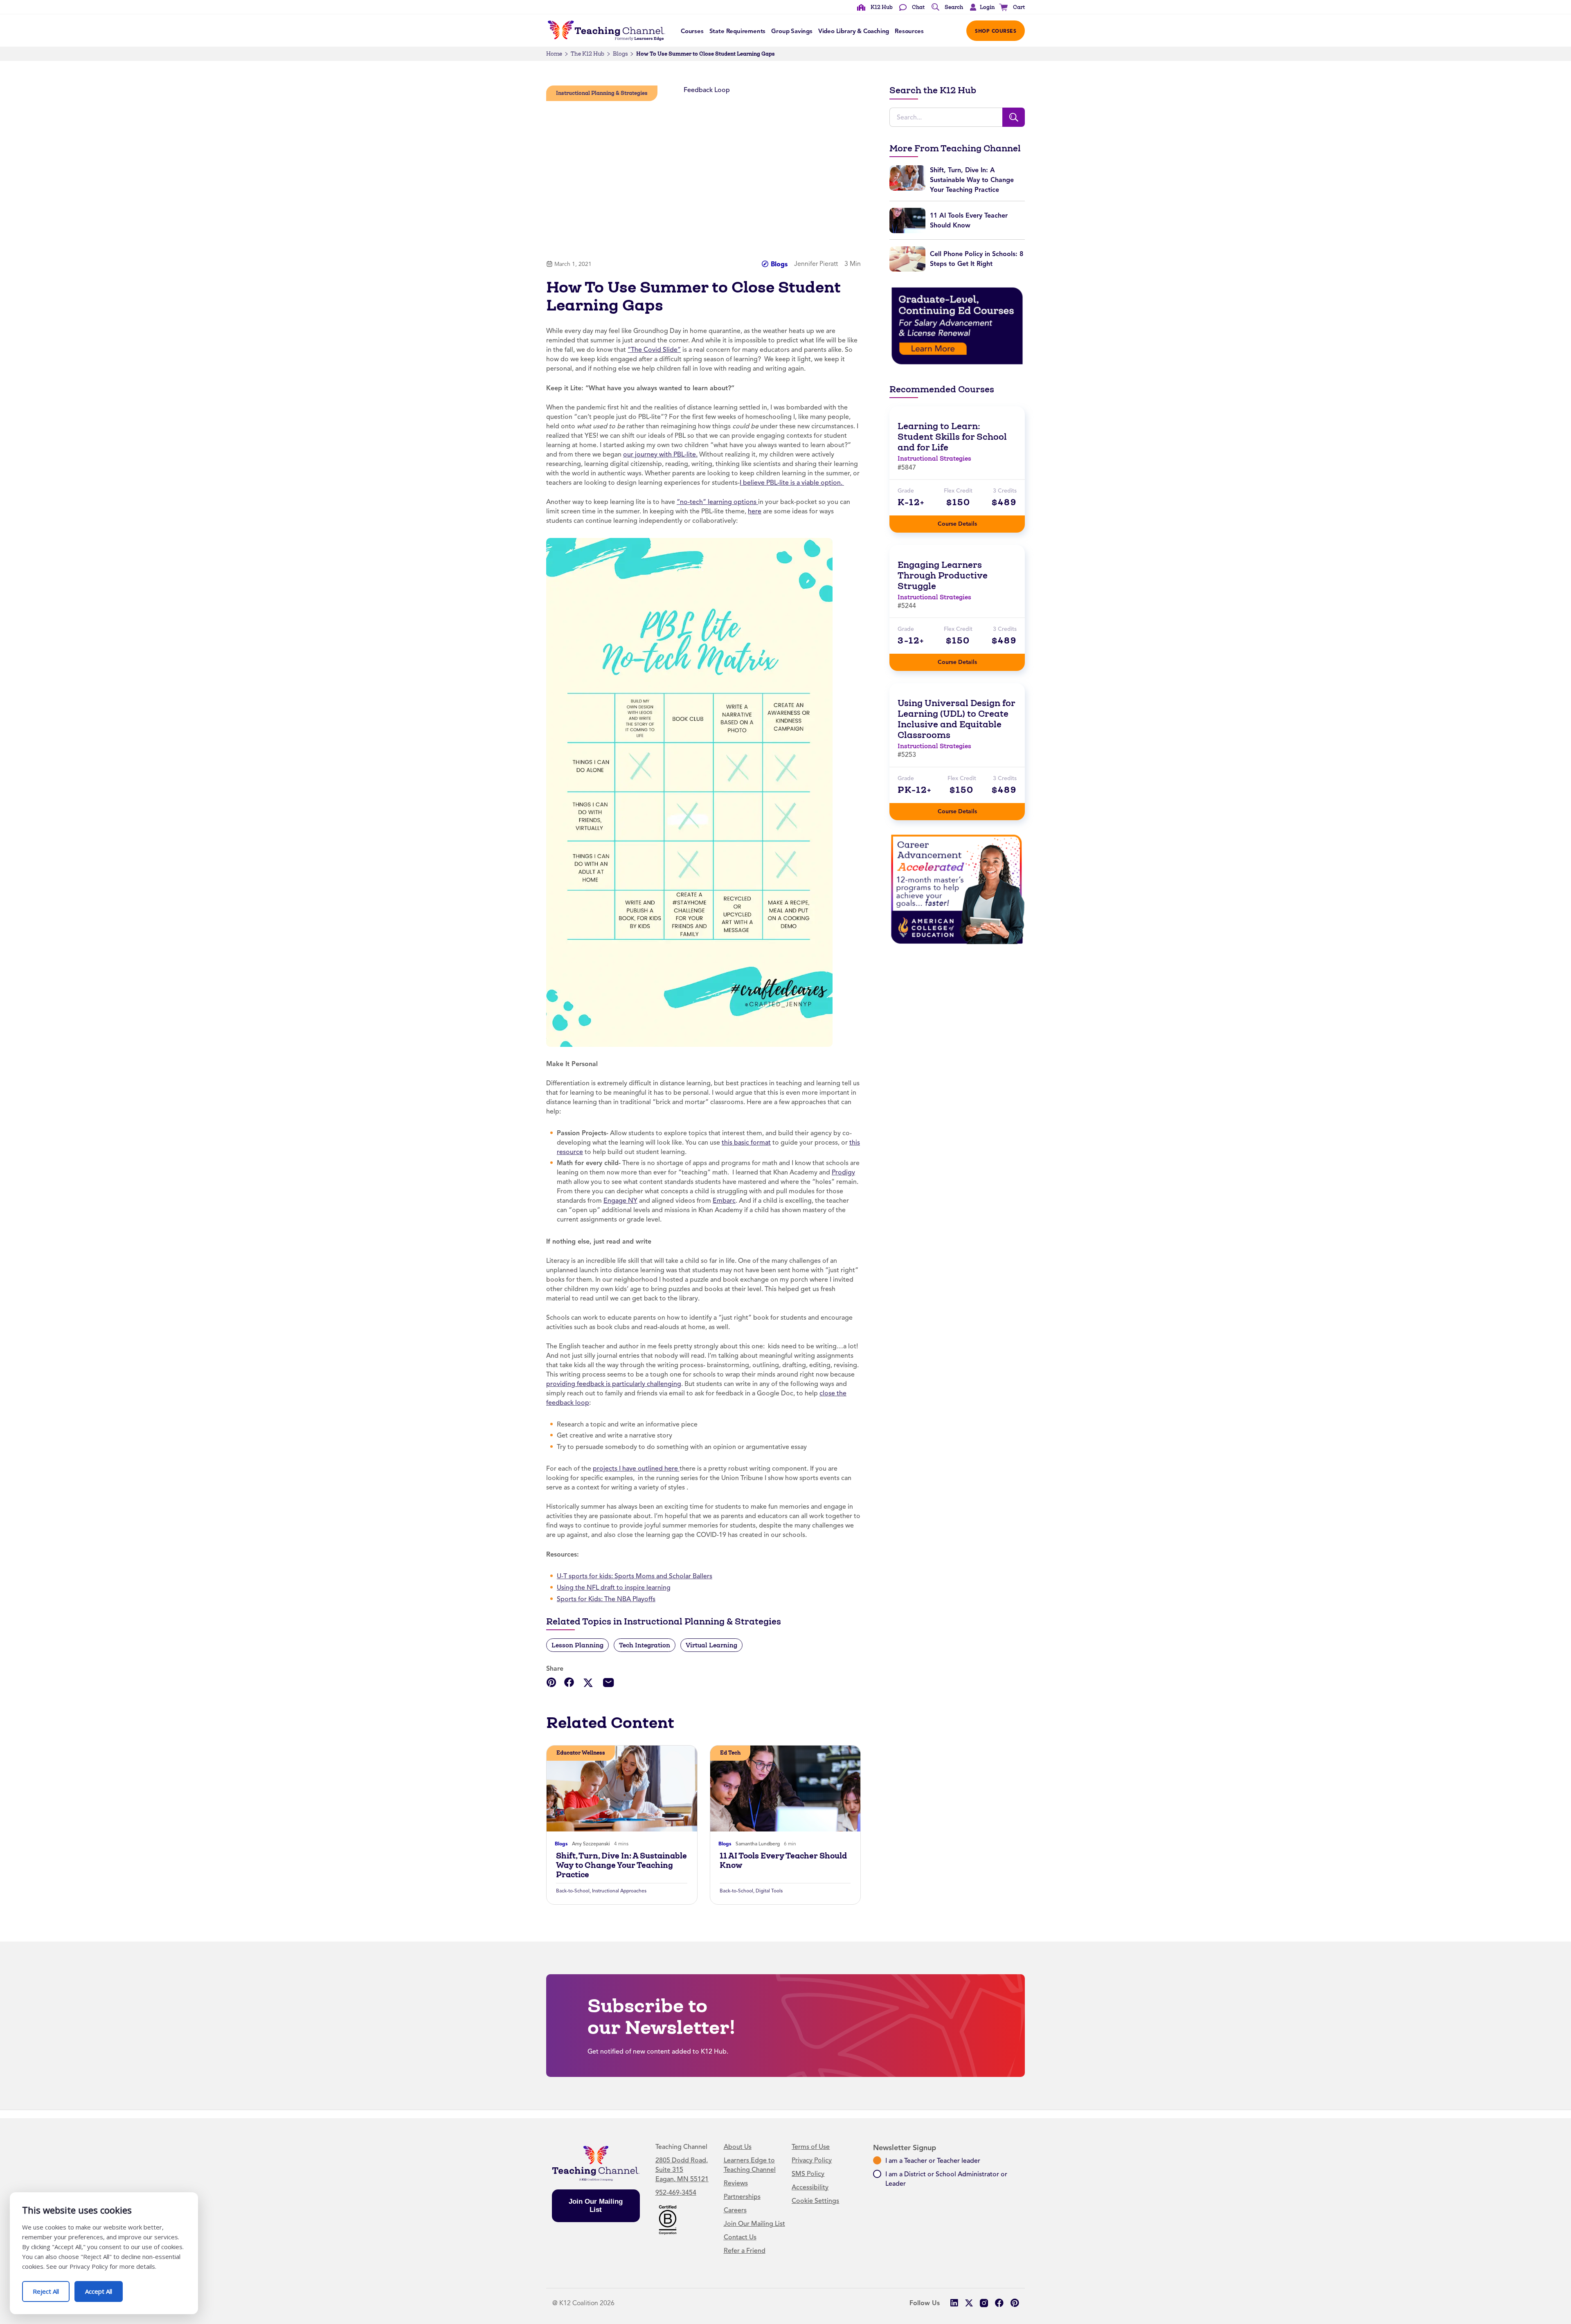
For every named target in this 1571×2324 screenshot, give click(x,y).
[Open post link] (622, 1789)
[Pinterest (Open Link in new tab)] (1014, 2303)
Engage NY (620, 1201)
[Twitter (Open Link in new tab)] (969, 2303)
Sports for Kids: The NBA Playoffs (606, 1599)
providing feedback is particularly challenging (614, 1384)
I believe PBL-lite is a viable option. (792, 483)
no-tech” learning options (719, 502)
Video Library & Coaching (854, 31)
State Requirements (738, 31)
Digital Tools (769, 1891)
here (755, 511)
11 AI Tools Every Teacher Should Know (783, 1861)
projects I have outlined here (636, 1469)
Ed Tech (730, 1753)
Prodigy (843, 1172)
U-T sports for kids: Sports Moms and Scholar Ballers (635, 1576)
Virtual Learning (711, 1645)
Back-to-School (573, 1891)
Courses (692, 31)
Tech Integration (645, 1645)
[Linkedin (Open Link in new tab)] (954, 2303)
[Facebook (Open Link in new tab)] (999, 2303)
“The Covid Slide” (654, 350)
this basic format (746, 1143)
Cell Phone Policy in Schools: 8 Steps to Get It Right (977, 259)
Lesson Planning (577, 1645)
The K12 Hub (587, 54)
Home (554, 54)
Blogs (620, 54)
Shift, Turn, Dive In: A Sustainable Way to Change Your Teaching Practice (621, 1865)
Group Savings (792, 31)
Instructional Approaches (619, 1891)
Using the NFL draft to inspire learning (614, 1588)
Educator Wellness (581, 1753)
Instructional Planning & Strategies (602, 93)
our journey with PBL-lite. (660, 454)
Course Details (966, 521)
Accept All (104, 2288)
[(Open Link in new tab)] (689, 792)
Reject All (51, 2288)
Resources (909, 31)
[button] (980, 7)
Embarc (724, 1201)
